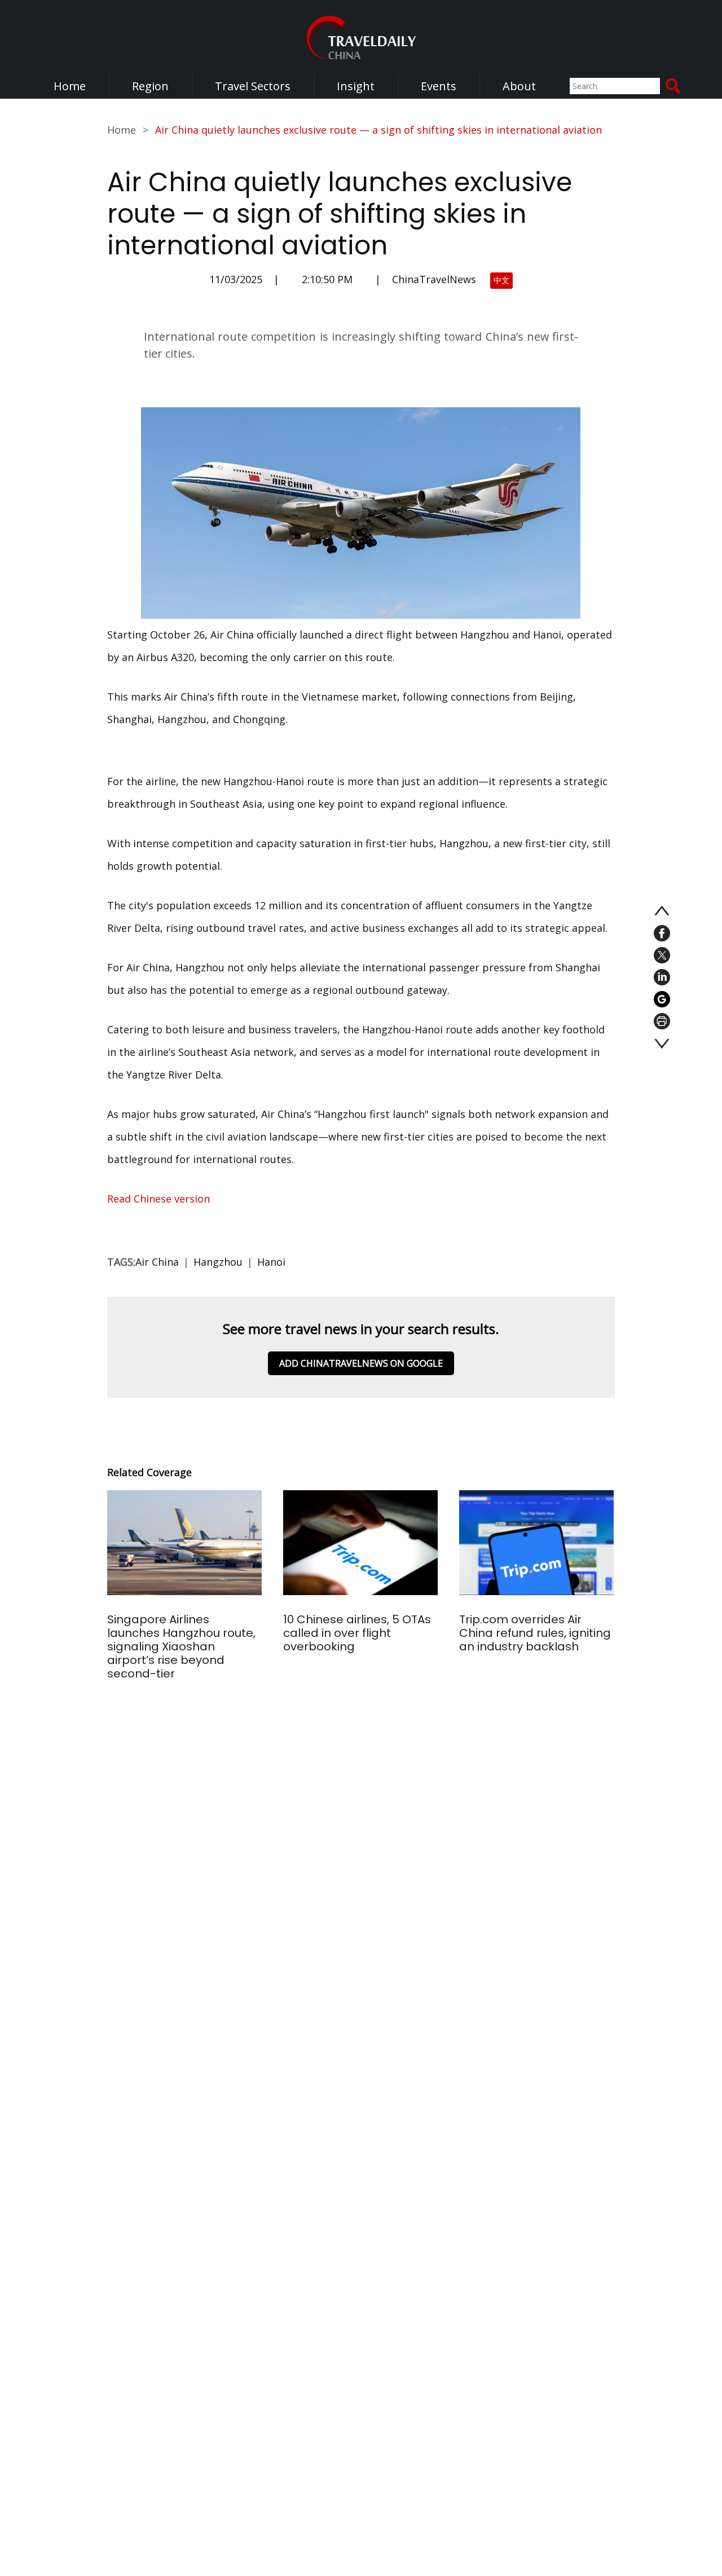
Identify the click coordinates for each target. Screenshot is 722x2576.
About (519, 86)
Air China (157, 1262)
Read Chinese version (160, 1199)
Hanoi (271, 1262)
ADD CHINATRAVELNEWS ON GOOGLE (361, 1363)
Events (439, 86)
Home (70, 86)
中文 (501, 280)
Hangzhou (218, 1262)
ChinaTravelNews (434, 279)
